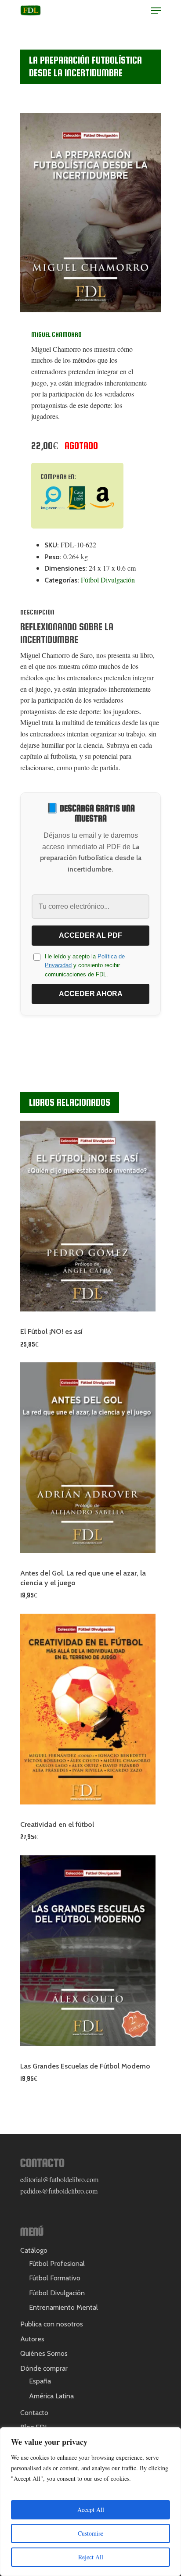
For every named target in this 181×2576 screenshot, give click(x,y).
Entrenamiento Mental (63, 2307)
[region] (90, 2502)
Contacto (34, 2413)
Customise (90, 2533)
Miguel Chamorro (56, 335)
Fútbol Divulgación (108, 580)
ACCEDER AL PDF (90, 935)
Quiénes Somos (44, 2353)
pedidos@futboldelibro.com (59, 2191)
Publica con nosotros (52, 2324)
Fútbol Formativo (55, 2278)
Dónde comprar (44, 2368)
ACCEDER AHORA (91, 994)
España (40, 2381)
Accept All (91, 2510)
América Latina (51, 2396)
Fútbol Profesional (57, 2263)
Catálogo (34, 2250)
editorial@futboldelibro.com (59, 2179)
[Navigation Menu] (156, 11)
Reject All (91, 2557)
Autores (32, 2339)
